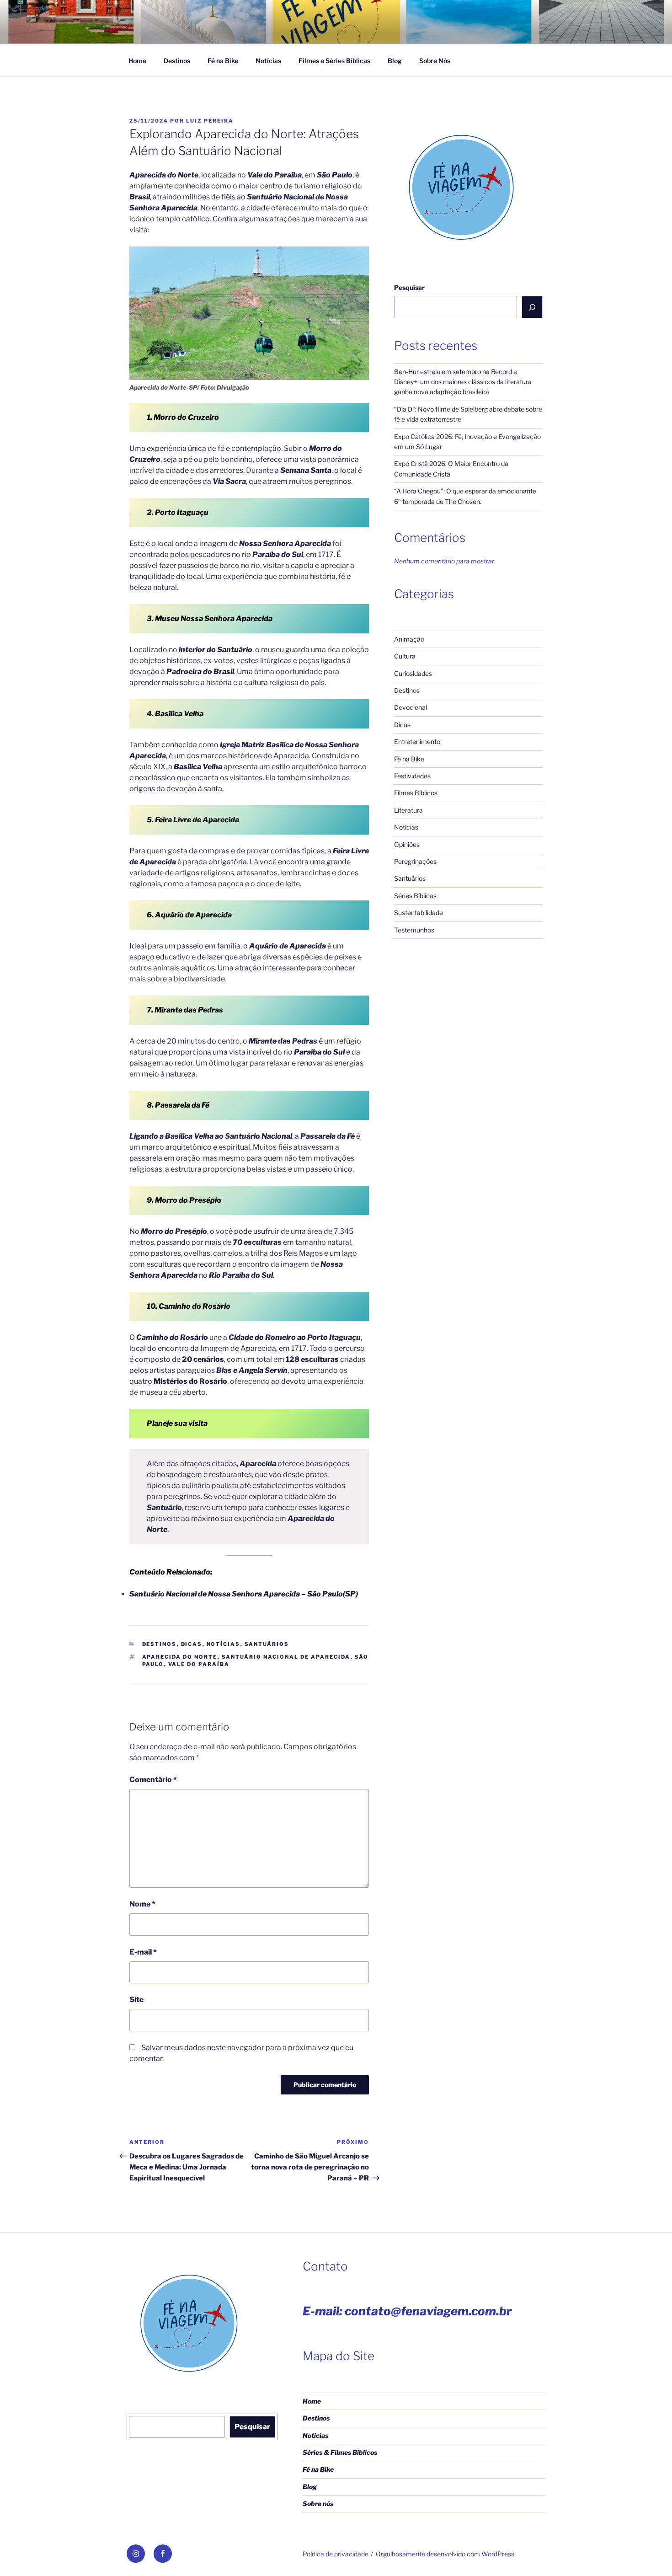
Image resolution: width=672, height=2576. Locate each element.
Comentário (153, 1780)
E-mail (143, 1952)
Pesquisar (409, 287)
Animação (409, 639)
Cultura (405, 656)
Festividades (412, 776)
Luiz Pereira (210, 121)
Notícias (268, 61)
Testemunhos (414, 930)
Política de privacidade (336, 2554)
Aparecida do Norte (180, 1657)
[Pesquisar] (532, 307)
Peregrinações (415, 861)
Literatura (408, 810)
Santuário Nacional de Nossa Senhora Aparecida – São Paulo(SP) (244, 1594)
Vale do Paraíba (199, 1664)
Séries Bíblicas (415, 896)
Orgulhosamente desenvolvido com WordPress (445, 2554)
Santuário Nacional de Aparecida (286, 1657)
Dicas (192, 1644)
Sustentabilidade (419, 913)
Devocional (411, 707)
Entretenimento (417, 742)
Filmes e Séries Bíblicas (334, 61)
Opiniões (407, 844)
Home (137, 61)
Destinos (177, 61)
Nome (142, 1904)
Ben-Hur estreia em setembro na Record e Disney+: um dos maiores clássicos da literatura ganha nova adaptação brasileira (463, 382)
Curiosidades (413, 673)
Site (136, 2000)
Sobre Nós (435, 61)
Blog (395, 61)
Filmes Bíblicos (416, 793)
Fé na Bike (223, 61)
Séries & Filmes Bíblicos (340, 2452)
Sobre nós (318, 2504)
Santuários (267, 1644)
